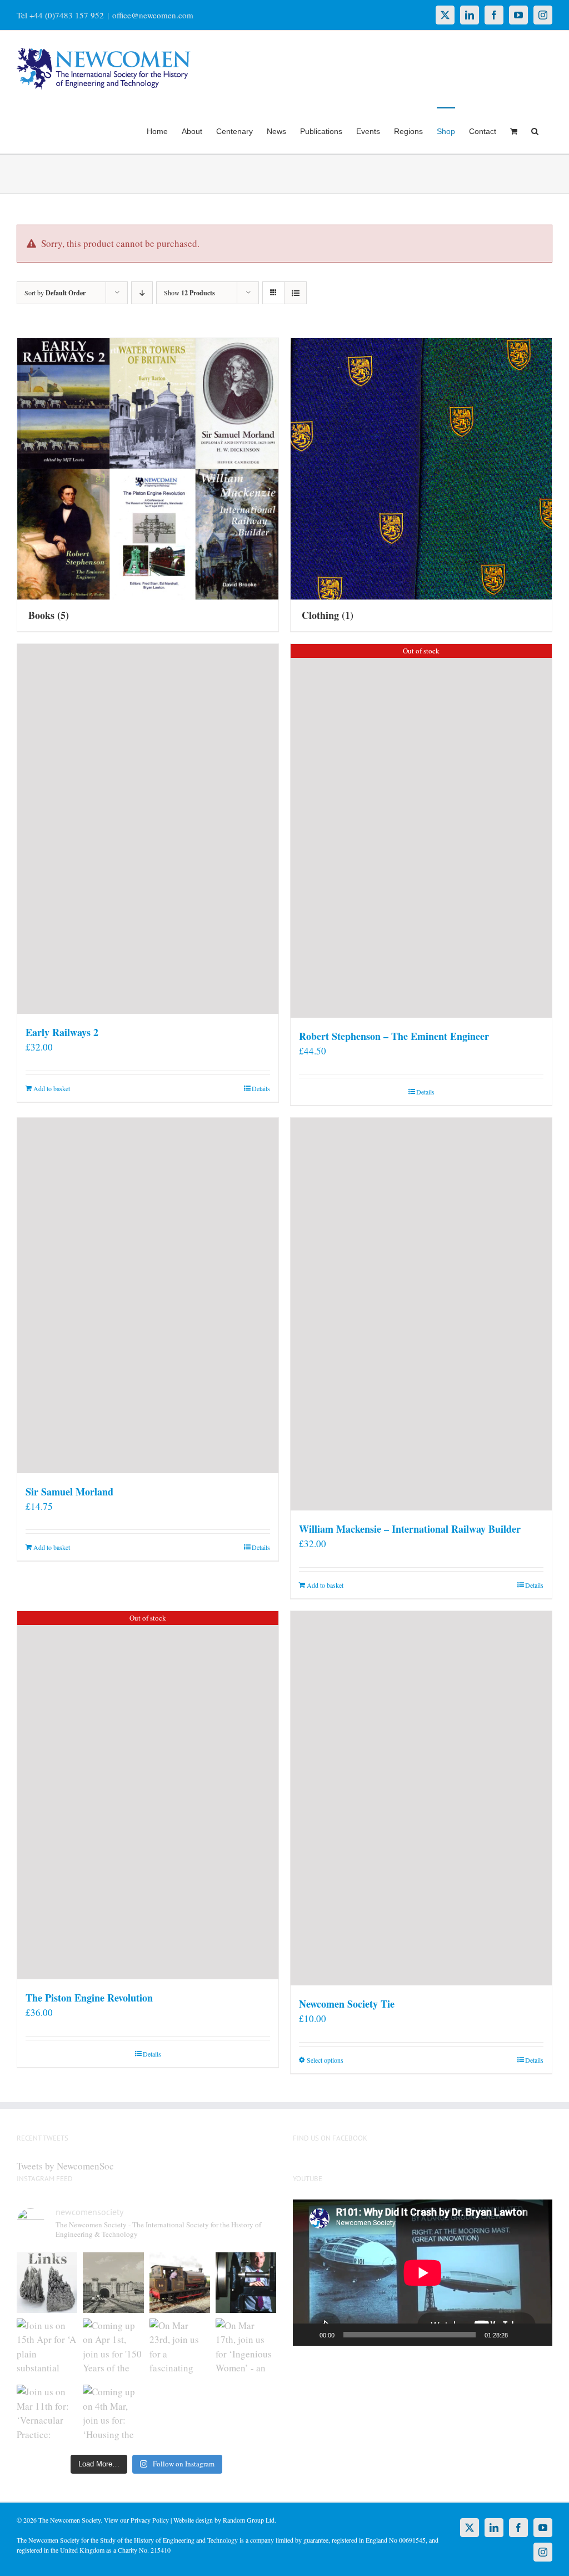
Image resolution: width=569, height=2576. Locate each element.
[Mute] (520, 2335)
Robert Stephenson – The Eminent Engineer (394, 1036)
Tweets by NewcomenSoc (65, 2166)
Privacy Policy (150, 2520)
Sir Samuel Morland (69, 1492)
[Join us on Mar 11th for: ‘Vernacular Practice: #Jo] (47, 2415)
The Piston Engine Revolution (89, 1998)
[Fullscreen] (538, 2335)
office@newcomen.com (153, 15)
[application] (423, 2273)
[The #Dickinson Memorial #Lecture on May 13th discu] (113, 2283)
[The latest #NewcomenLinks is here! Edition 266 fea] (47, 2283)
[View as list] (295, 293)
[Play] (307, 2335)
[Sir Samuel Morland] (148, 1296)
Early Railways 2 (62, 1032)
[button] (535, 130)
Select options (325, 2060)
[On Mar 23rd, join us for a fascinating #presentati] (180, 2349)
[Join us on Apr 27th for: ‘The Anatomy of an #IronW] (180, 2283)
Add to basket (52, 1088)
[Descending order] (142, 293)
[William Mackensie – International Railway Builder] (421, 1314)
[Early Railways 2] (148, 829)
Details (261, 1088)
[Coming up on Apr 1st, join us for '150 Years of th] (113, 2349)
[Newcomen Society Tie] (421, 1798)
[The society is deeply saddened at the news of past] (246, 2283)
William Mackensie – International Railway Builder (410, 1529)
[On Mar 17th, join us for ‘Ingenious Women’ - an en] (246, 2349)
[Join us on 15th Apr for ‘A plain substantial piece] (47, 2349)
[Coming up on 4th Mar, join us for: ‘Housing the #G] (113, 2415)
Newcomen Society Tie (347, 2004)
